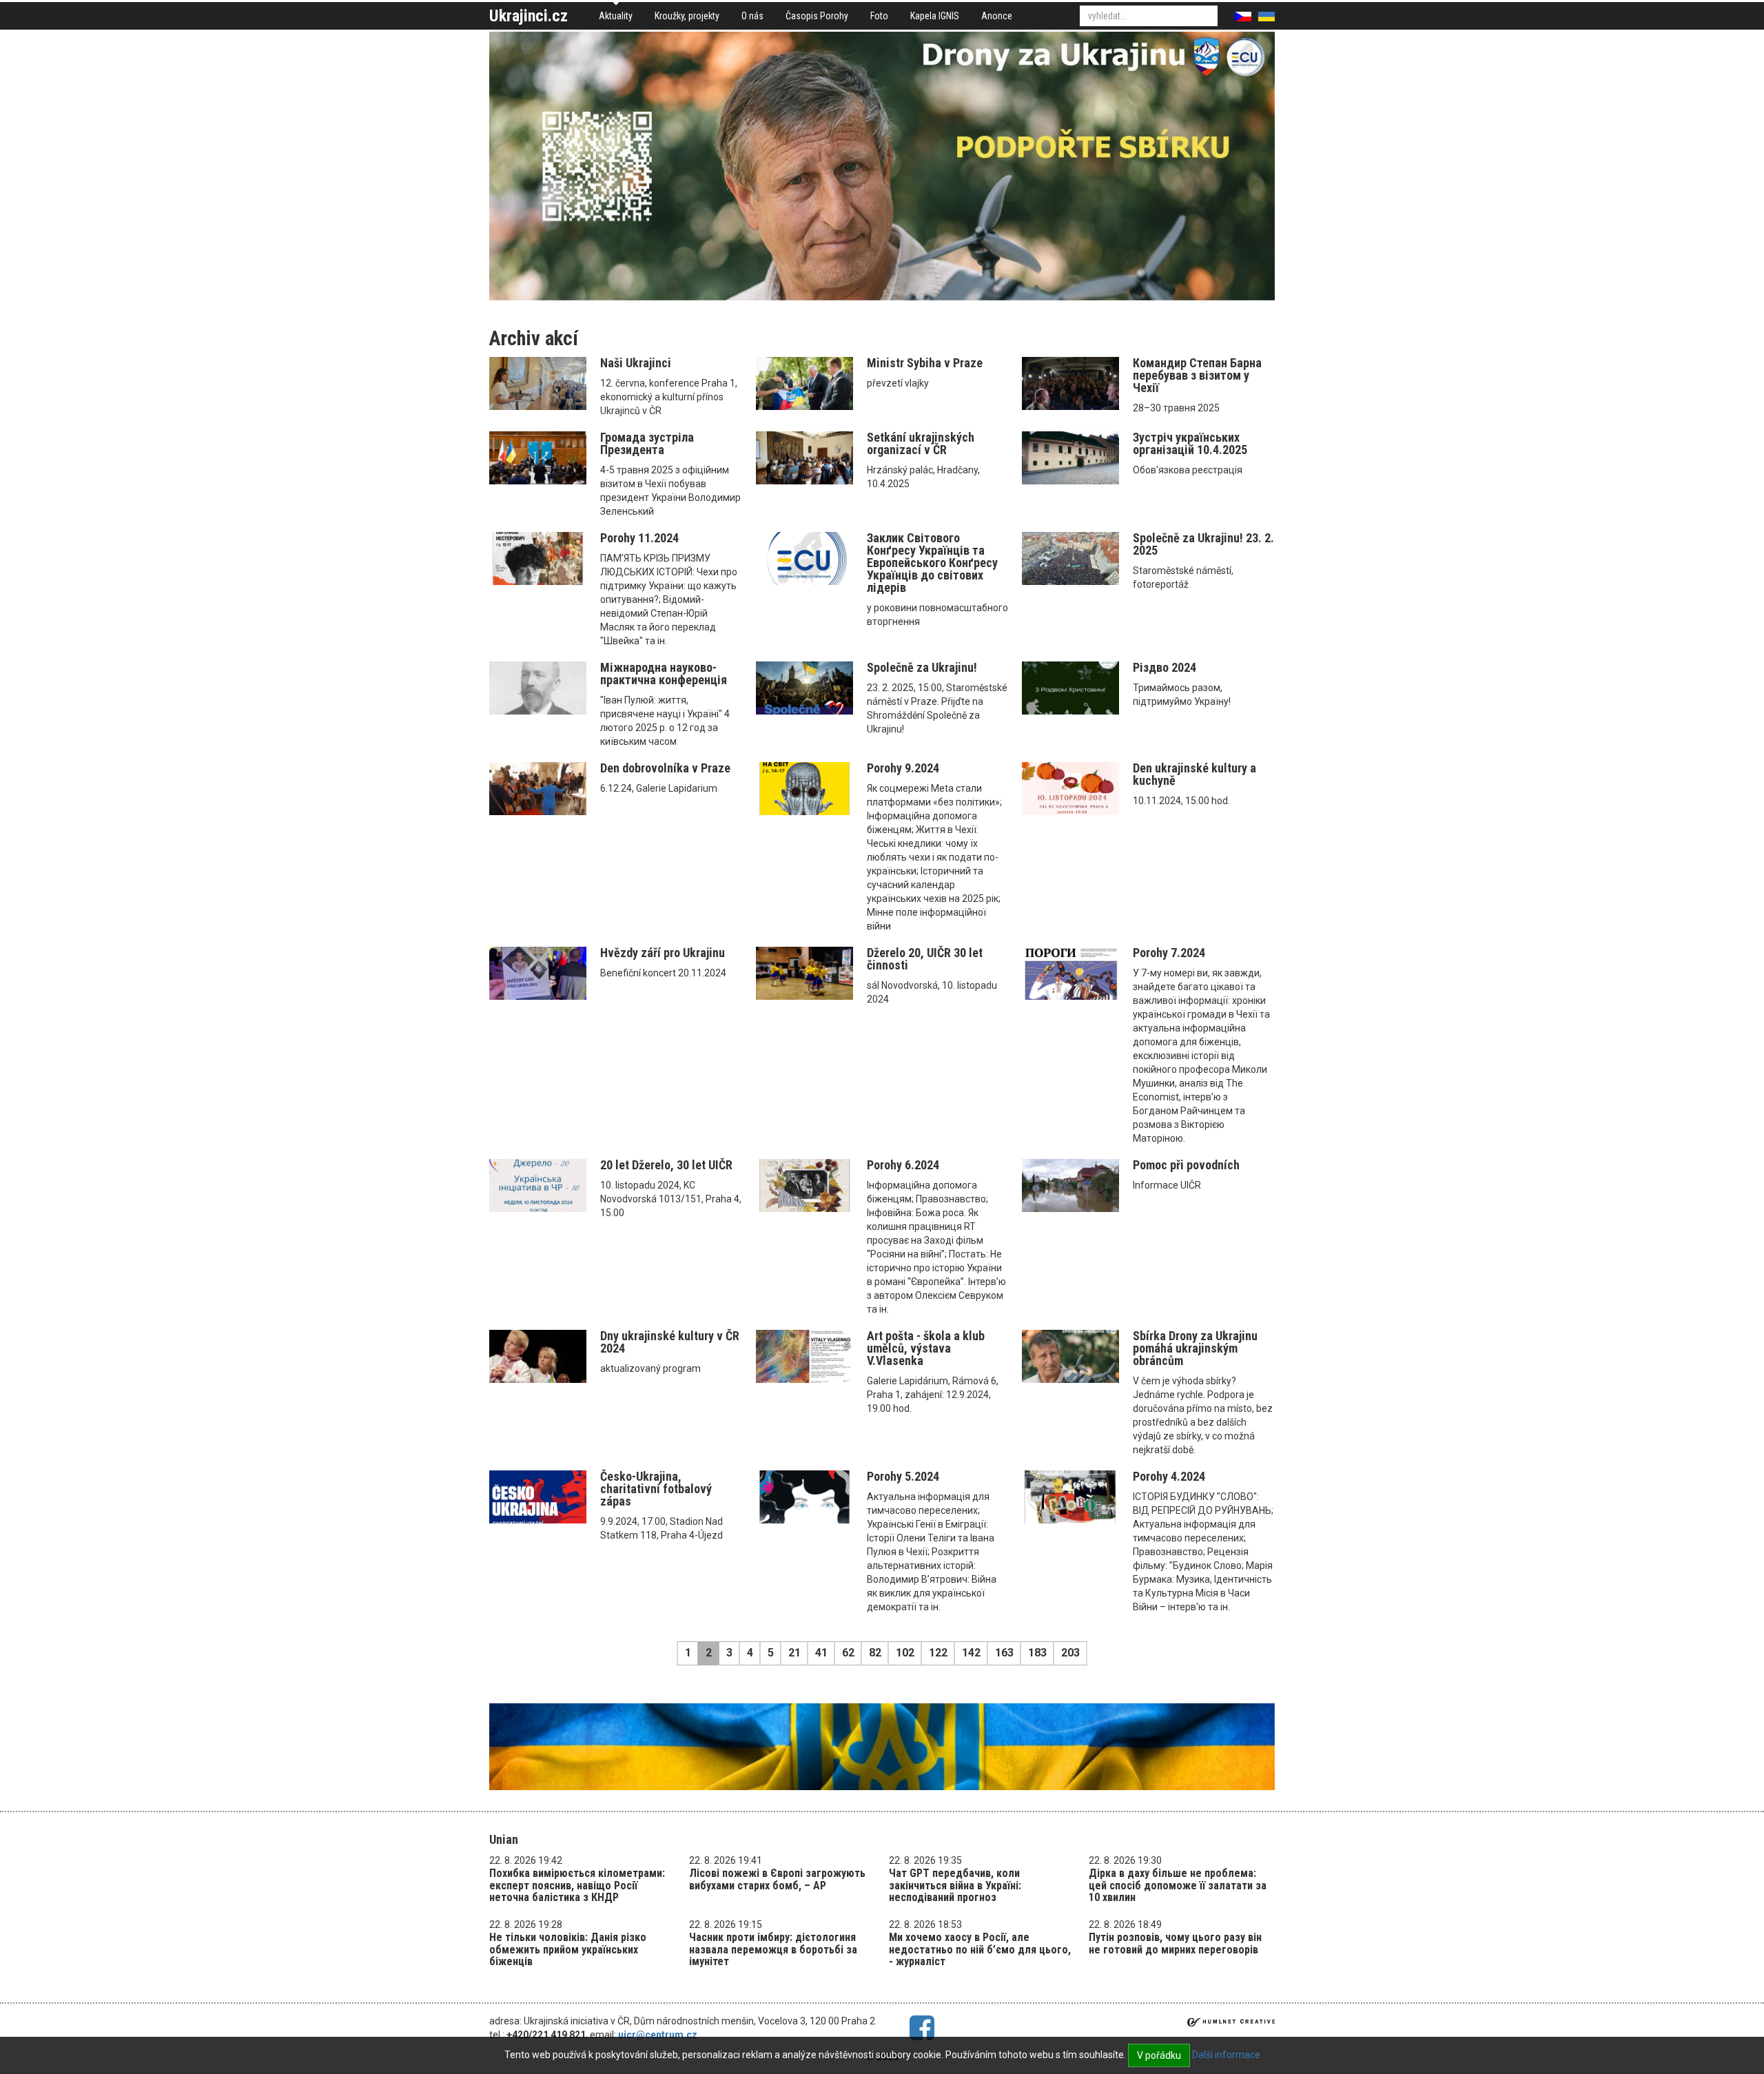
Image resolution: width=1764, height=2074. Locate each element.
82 (875, 1653)
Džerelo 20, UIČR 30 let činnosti (925, 959)
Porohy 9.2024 (903, 768)
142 (971, 1653)
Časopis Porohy (817, 16)
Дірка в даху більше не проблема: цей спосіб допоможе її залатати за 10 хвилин (1178, 1885)
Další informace (1226, 2055)
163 (1004, 1653)
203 (1070, 1653)
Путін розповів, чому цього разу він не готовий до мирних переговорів (1175, 1943)
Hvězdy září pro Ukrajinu (663, 953)
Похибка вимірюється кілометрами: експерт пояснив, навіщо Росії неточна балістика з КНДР (577, 1885)
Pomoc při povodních (1186, 1165)
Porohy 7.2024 (1169, 953)
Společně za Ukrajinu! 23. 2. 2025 (1203, 544)
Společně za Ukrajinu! (922, 667)
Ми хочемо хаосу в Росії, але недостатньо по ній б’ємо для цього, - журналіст (980, 1949)
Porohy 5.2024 (903, 1476)
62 (848, 1653)
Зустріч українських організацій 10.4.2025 (1190, 443)
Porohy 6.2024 (903, 1165)
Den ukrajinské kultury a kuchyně (1194, 774)
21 (794, 1653)
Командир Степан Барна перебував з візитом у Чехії (1197, 375)
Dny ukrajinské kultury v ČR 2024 (670, 1342)
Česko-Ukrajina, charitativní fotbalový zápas (656, 1489)
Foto (879, 16)
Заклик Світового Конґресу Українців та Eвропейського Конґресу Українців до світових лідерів (932, 563)
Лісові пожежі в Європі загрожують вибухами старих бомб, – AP (777, 1879)
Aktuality (616, 16)
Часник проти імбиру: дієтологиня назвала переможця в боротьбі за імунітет (773, 1949)
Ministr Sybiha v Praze (925, 363)
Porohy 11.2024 (639, 538)
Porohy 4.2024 (1169, 1476)
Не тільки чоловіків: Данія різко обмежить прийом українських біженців (568, 1949)
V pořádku (1159, 2055)
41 (821, 1653)
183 (1037, 1653)
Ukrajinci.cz (529, 16)
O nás (752, 16)
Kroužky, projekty (687, 16)
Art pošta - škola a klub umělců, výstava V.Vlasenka (926, 1348)
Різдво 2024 (1165, 667)
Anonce (997, 16)
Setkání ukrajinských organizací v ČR (921, 443)
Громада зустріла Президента (647, 443)
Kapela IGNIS (935, 16)
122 (938, 1653)
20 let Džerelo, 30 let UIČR (666, 1165)
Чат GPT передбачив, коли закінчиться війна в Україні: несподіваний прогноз (955, 1885)
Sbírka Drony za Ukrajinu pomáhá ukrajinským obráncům (1195, 1348)
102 (905, 1653)
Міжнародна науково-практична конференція (664, 674)
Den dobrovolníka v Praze (665, 768)
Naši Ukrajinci (636, 363)
